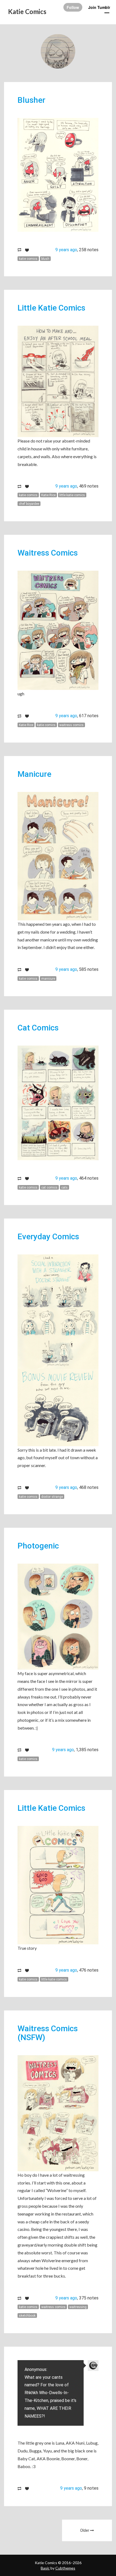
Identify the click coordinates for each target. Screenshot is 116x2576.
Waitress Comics (48, 553)
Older (85, 2530)
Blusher (31, 100)
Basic (45, 2568)
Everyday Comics (48, 1236)
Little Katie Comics (51, 308)
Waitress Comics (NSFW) (48, 2033)
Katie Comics (27, 11)
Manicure (34, 774)
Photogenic (38, 1546)
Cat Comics (38, 1028)
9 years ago (66, 250)
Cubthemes (65, 2568)
